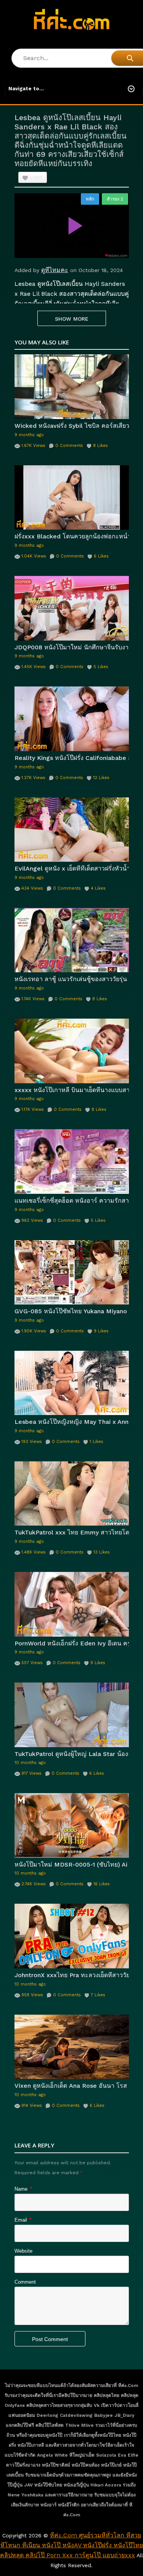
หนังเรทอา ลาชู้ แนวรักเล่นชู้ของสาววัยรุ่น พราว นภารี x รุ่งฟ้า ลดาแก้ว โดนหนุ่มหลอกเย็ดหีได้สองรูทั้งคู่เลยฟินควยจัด (72, 979)
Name (21, 2189)
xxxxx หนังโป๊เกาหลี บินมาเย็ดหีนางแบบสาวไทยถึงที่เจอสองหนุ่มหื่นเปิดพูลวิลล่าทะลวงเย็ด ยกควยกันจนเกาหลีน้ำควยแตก (72, 1090)
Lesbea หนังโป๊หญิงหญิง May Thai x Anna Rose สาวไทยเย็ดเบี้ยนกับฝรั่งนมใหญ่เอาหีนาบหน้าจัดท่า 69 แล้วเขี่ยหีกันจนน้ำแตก (72, 1422)
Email (21, 2220)
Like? (36, 178)
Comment (25, 2282)
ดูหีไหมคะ (55, 270)
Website (23, 2251)
